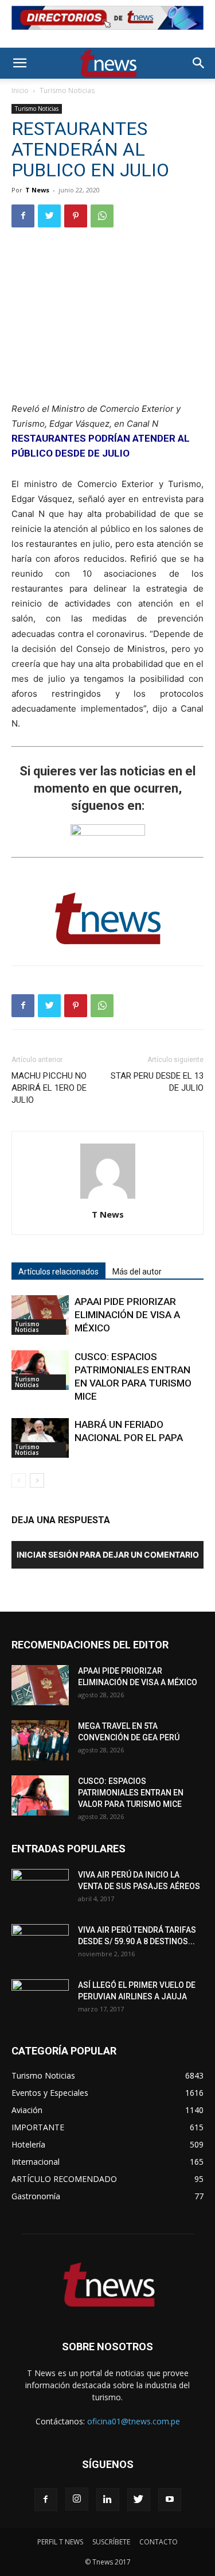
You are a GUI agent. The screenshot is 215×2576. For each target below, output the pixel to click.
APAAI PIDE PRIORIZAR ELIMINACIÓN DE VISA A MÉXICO (127, 1315)
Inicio (20, 90)
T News (37, 190)
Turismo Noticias (67, 90)
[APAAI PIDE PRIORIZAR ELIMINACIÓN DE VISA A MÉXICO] (40, 1315)
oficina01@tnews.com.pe (134, 2421)
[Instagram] (77, 2499)
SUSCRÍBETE (111, 2542)
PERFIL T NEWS (60, 2542)
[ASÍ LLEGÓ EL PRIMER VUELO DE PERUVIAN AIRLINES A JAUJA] (40, 1999)
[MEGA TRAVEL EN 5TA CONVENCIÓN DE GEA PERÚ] (40, 1740)
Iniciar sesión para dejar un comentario (108, 1555)
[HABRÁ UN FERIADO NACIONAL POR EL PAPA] (40, 1438)
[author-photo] (108, 1198)
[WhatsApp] (102, 216)
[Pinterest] (76, 216)
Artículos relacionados (58, 1272)
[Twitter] (49, 216)
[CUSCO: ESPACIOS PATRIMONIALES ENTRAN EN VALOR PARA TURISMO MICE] (40, 1370)
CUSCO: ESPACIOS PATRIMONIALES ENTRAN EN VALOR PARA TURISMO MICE (131, 1793)
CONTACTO (159, 2542)
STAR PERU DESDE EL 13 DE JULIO (157, 1082)
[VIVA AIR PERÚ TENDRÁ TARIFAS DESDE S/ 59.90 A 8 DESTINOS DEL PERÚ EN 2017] (40, 1944)
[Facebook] (23, 216)
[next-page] (37, 1480)
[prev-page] (19, 1480)
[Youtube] (170, 2500)
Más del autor (137, 1272)
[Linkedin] (108, 2500)
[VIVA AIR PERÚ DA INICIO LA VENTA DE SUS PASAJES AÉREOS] (40, 1889)
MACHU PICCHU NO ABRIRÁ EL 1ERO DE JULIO (49, 1088)
